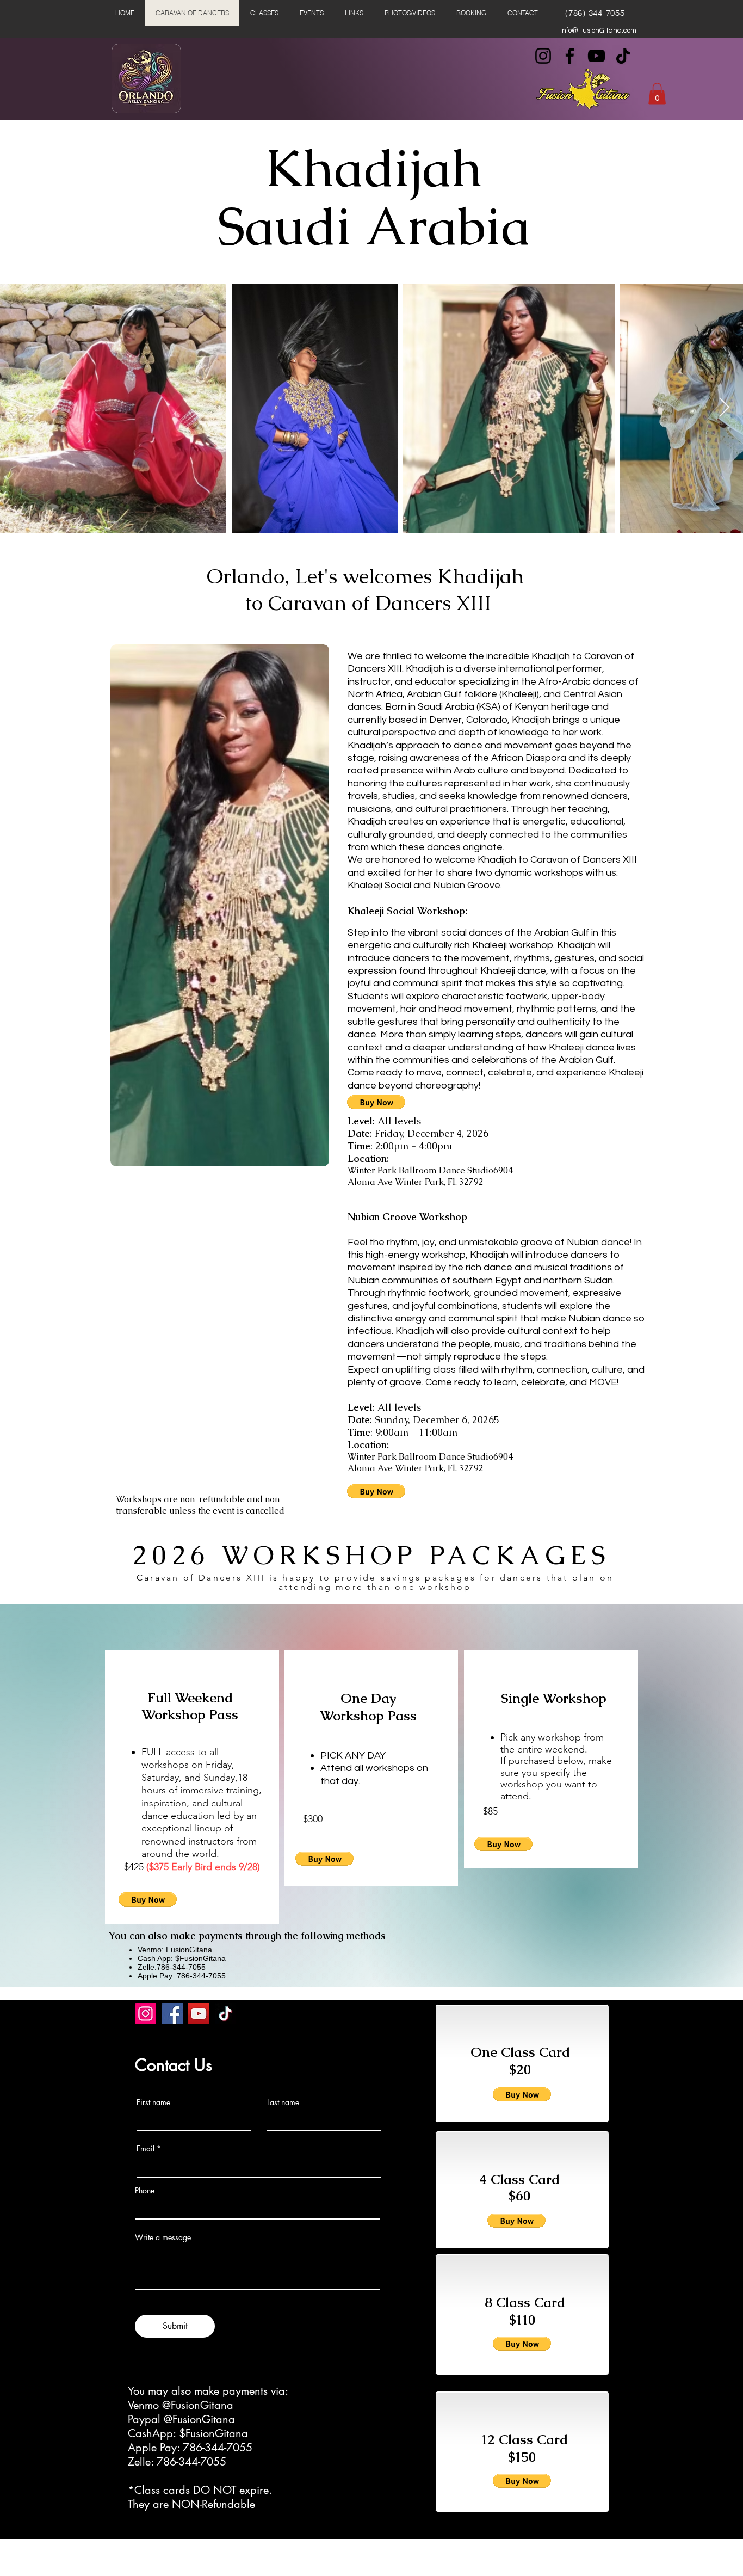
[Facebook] (570, 56)
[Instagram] (543, 56)
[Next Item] (724, 408)
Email (145, 2149)
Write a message (163, 2237)
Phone (145, 2191)
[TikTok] (623, 56)
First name (153, 2102)
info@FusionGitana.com (598, 30)
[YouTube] (596, 56)
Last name (283, 2102)
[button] (657, 94)
